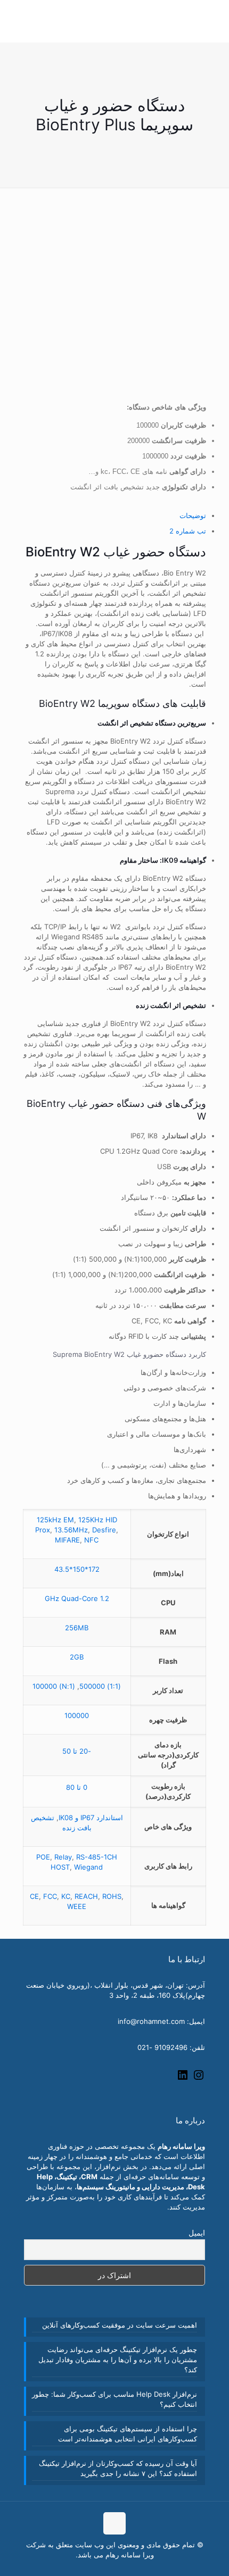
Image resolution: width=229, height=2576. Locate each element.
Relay (63, 1857)
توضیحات (193, 515)
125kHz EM (55, 1520)
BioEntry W (64, 552)
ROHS (112, 1896)
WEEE (77, 1906)
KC (66, 1896)
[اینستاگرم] (199, 2079)
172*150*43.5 (77, 1569)
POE (43, 1857)
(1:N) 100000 (54, 1686)
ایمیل (197, 2233)
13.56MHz (71, 1530)
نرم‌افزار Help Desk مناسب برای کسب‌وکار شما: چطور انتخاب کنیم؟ (114, 2399)
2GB (77, 1657)
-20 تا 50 (77, 1751)
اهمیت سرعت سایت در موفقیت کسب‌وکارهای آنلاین (120, 2325)
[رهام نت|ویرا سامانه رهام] (44, 34)
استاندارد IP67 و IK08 (91, 1818)
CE (34, 1896)
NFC (91, 1540)
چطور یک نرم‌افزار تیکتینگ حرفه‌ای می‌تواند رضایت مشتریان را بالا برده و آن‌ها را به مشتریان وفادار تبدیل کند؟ (118, 2360)
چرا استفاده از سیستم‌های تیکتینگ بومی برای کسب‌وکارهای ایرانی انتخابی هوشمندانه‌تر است (128, 2434)
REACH (86, 1896)
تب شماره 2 (188, 531)
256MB (77, 1628)
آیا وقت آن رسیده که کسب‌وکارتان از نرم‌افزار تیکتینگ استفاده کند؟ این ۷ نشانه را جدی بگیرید (118, 2468)
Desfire (104, 1530)
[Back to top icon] (114, 2523)
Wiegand (88, 1867)
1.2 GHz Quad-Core (77, 1598)
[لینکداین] (183, 2079)
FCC (50, 1896)
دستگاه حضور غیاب (106, 1103)
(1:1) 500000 (100, 1686)
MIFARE (67, 1540)
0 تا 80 (77, 1787)
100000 (77, 1715)
